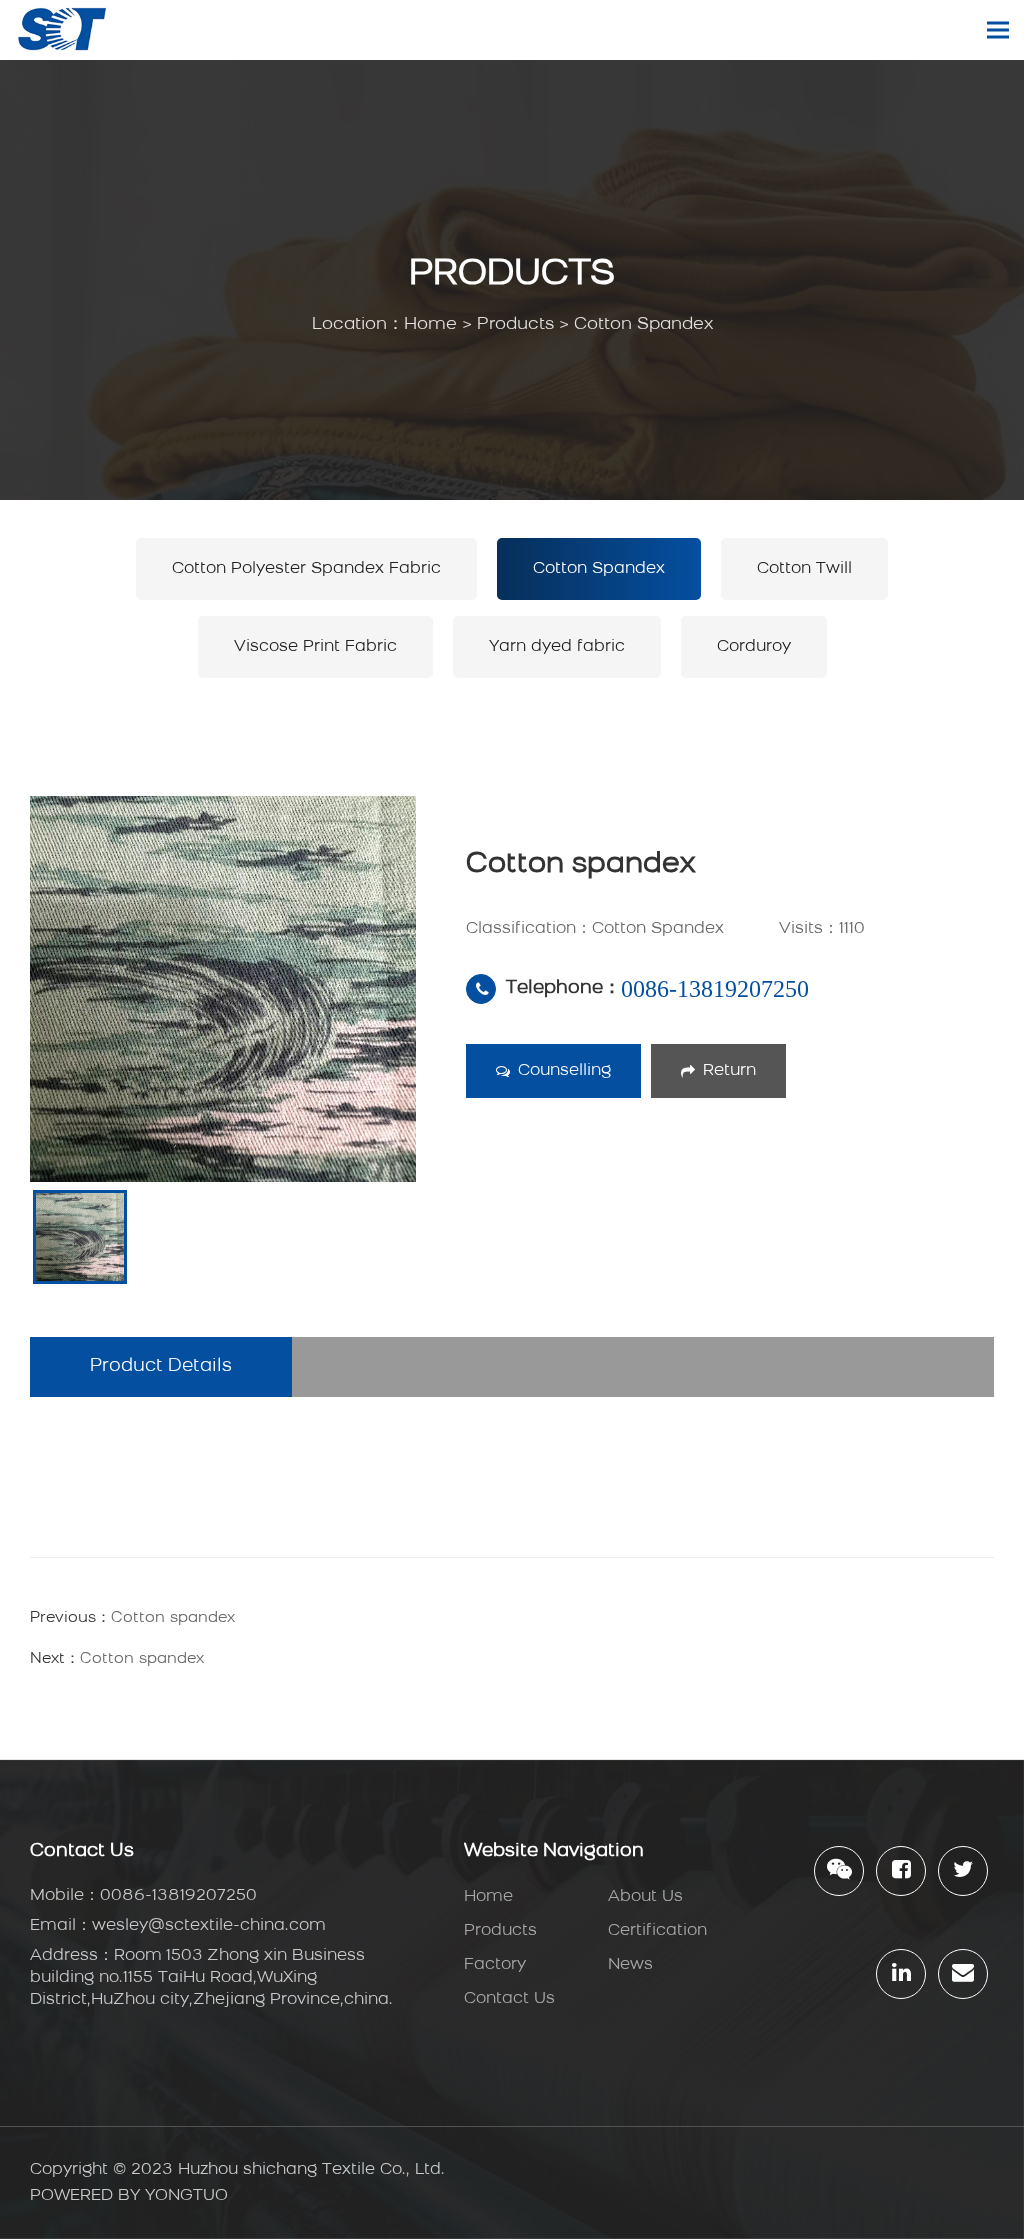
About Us (645, 1897)
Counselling (564, 1071)
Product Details (161, 1367)
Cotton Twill (804, 569)
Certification (657, 1931)
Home (430, 324)
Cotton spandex (173, 1618)
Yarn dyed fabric (557, 647)
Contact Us (509, 1999)
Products (515, 324)
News (630, 1965)
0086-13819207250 (715, 989)
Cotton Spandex (643, 324)
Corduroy (754, 647)
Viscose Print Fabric (315, 647)
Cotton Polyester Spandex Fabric (306, 569)
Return (729, 1071)
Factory (495, 1965)
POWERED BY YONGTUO (129, 2196)
